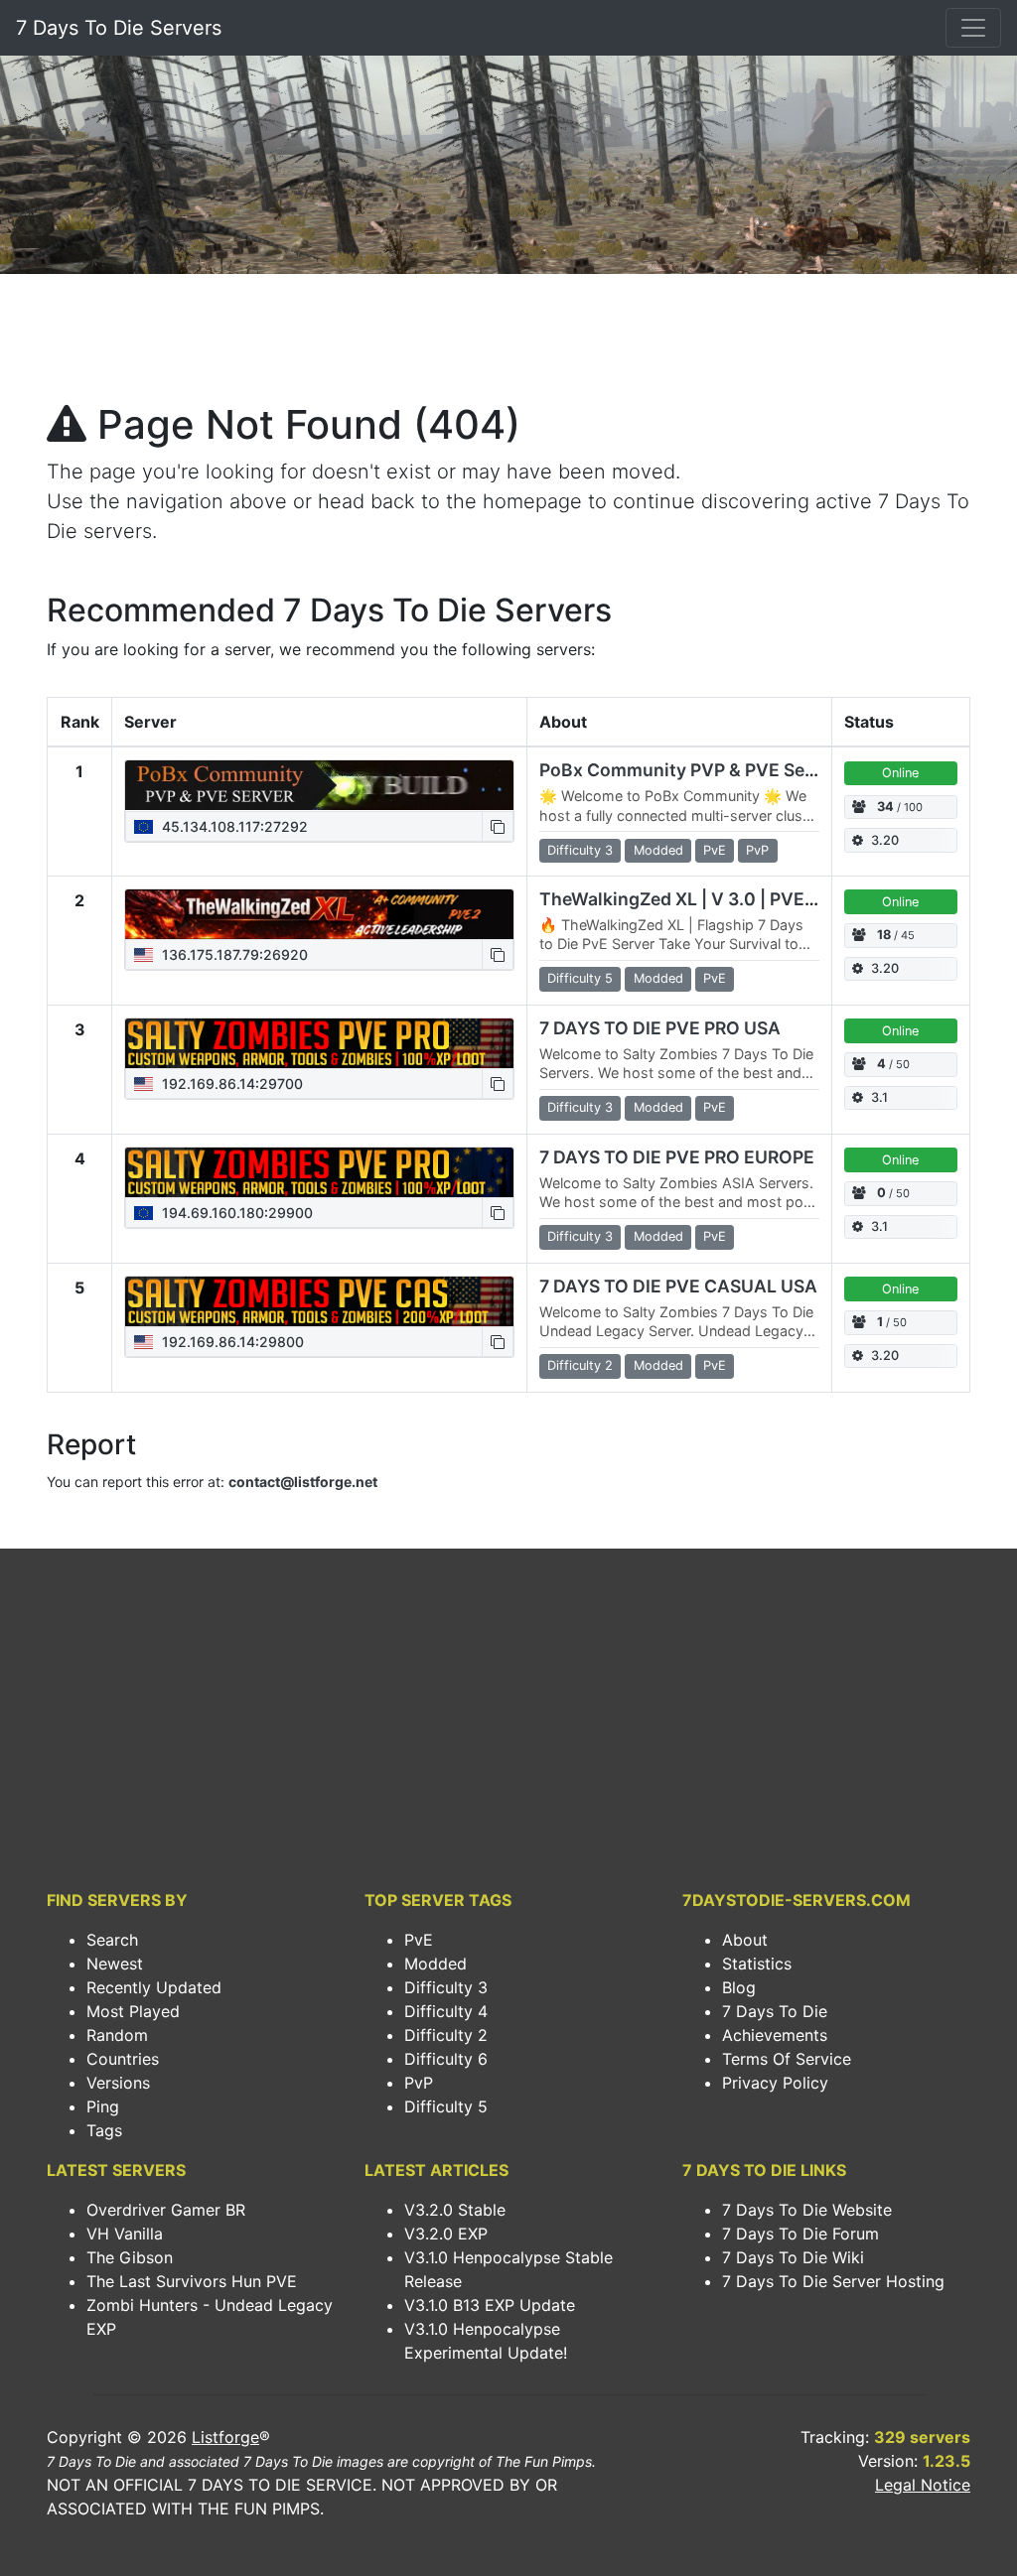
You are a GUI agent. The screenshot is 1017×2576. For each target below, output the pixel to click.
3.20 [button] (885, 840)
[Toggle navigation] (973, 28)
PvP (419, 2083)
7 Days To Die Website (807, 2210)
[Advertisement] (508, 343)
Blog (739, 1987)
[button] (498, 826)
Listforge (225, 2437)
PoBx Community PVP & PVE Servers (694, 770)
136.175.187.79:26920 (233, 954)
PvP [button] (757, 850)
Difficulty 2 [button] (580, 1365)
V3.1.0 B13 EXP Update (490, 2305)
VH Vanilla (125, 2234)
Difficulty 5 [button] (580, 978)
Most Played (133, 2011)
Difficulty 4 (446, 2011)
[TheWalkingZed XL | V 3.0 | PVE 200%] (319, 914)
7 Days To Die (775, 2011)
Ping (103, 2106)
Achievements (775, 2035)
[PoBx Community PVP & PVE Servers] (319, 785)
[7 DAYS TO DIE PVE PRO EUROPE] (319, 1172)
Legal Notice (923, 2485)
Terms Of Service (787, 2059)
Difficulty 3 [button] (580, 850)
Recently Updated (154, 1987)
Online (900, 773)
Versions (118, 2083)
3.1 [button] (879, 1097)
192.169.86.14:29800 (231, 1342)
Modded (436, 1964)
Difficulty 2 (446, 2035)
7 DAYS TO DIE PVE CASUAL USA (678, 1286)
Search (112, 1940)
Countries (123, 2059)
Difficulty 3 (446, 1987)
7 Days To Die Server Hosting (833, 2281)
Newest (115, 1964)
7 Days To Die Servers (119, 28)
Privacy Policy (775, 2083)
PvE (419, 1940)
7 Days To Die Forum (800, 2234)
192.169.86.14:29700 (230, 1084)
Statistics (757, 1964)
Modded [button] (658, 850)
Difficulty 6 (446, 2059)
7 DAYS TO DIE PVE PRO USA (660, 1028)
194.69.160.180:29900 (235, 1213)
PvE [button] (715, 850)
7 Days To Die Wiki (793, 2257)
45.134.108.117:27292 (233, 826)
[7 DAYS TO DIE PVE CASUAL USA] (319, 1301)
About (745, 1940)
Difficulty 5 (446, 2106)
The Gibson (130, 2257)
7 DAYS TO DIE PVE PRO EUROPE (677, 1157)
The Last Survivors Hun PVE (192, 2281)
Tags (104, 2130)
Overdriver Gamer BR (166, 2210)
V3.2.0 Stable (455, 2210)
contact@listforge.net (303, 1482)
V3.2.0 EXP (446, 2234)
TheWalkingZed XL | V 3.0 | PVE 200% (699, 899)
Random (117, 2035)
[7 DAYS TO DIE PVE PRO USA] (319, 1043)
